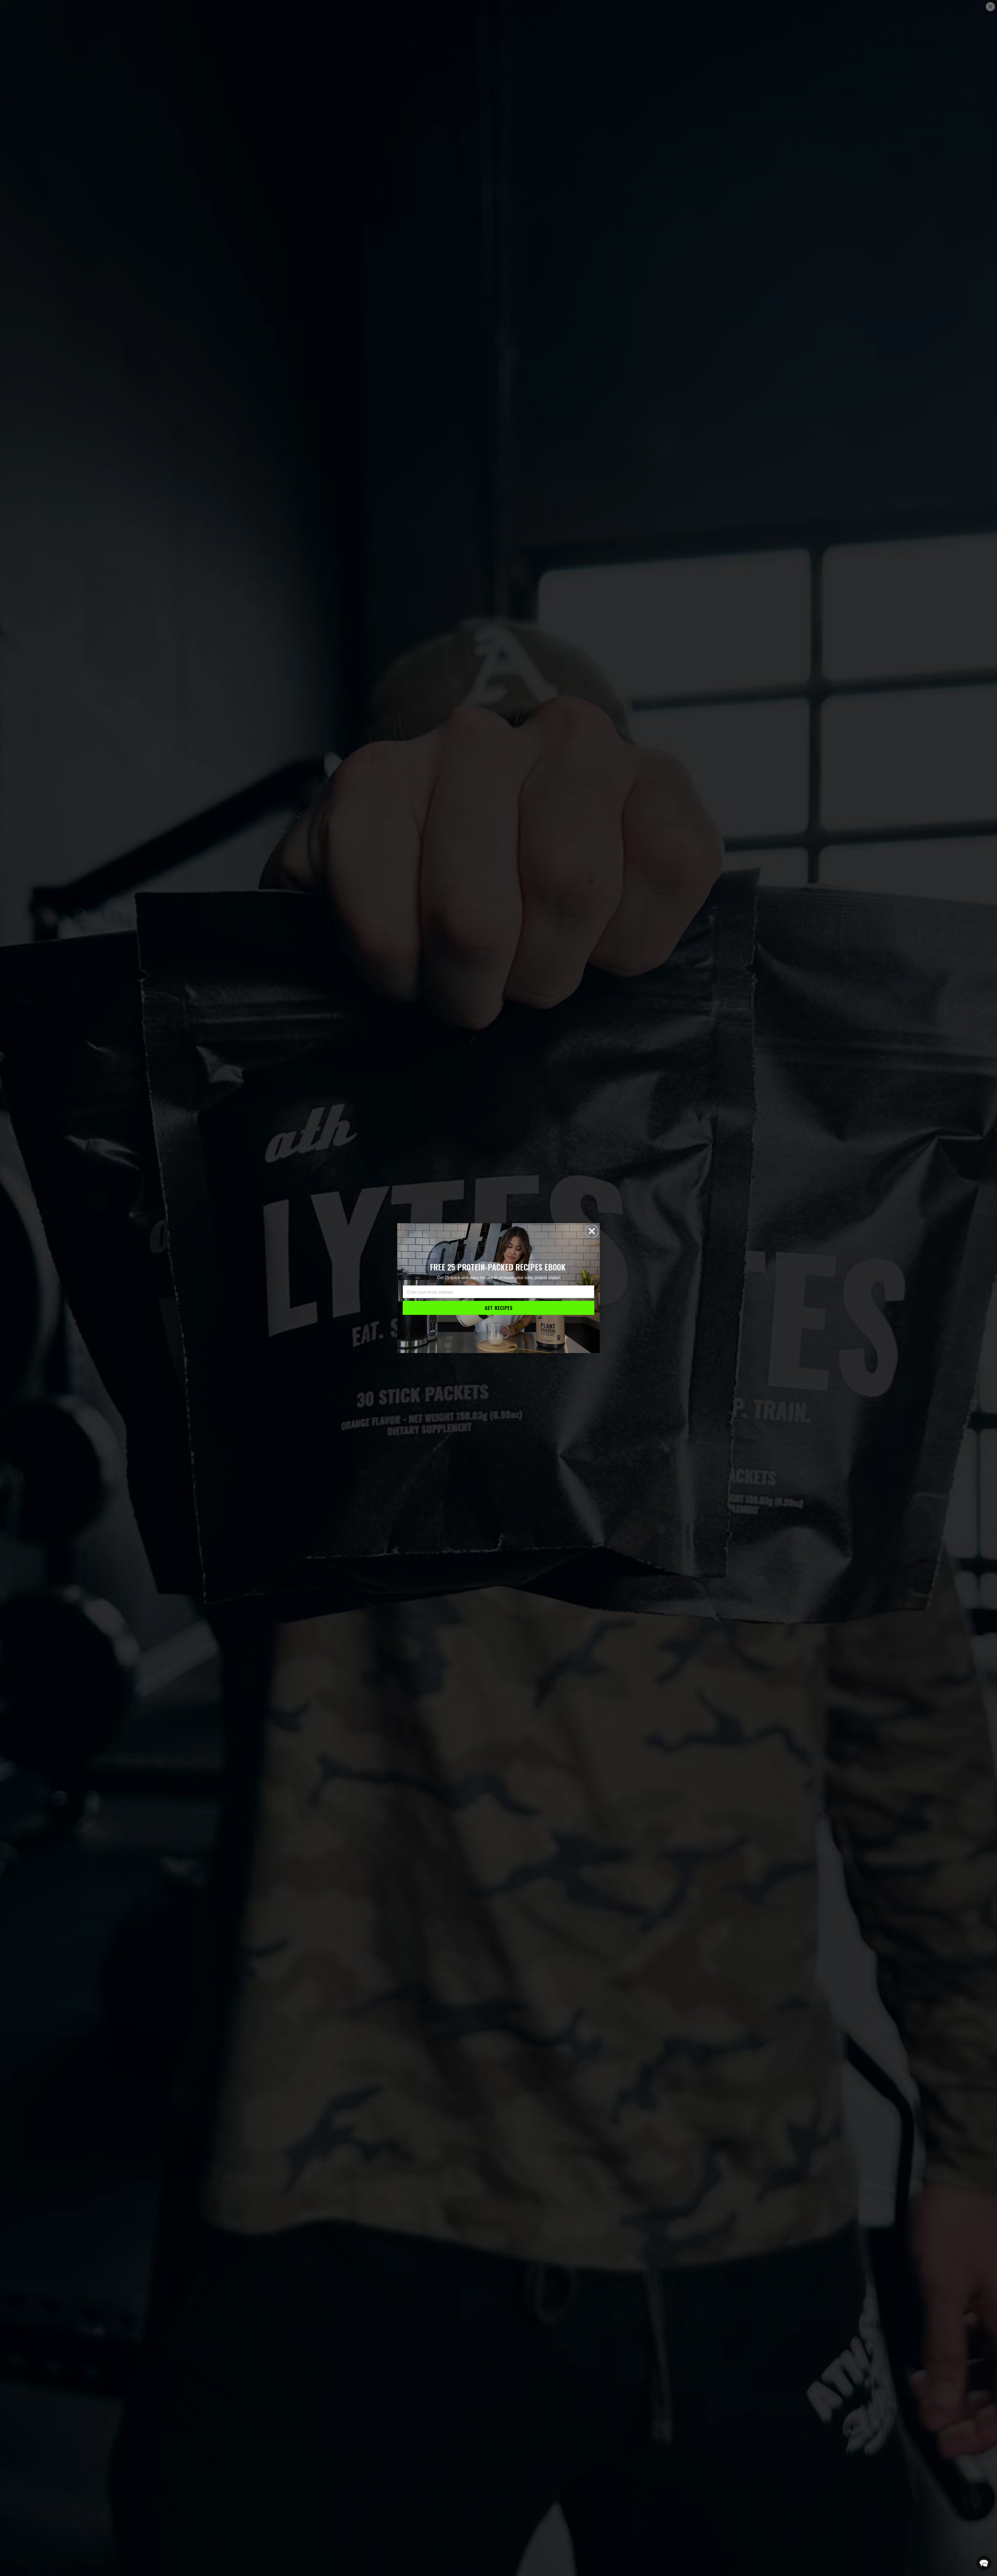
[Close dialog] (592, 1231)
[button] (984, 2563)
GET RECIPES (499, 1308)
